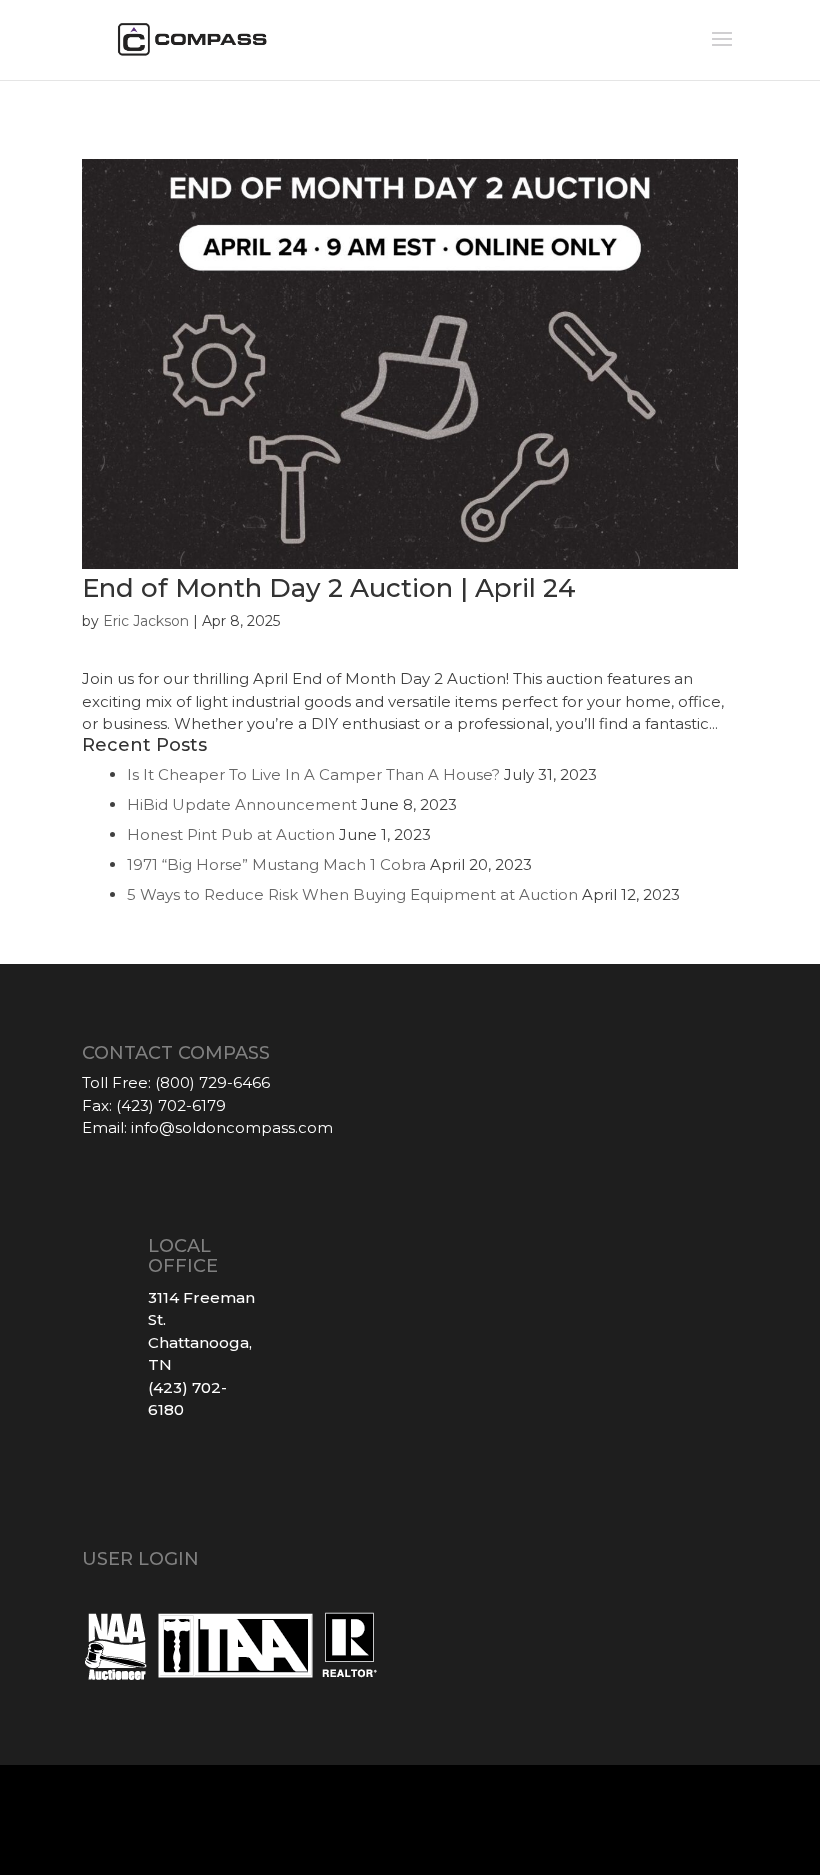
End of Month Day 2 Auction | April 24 (329, 588)
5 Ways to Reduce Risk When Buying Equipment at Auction (352, 894)
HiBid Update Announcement (242, 804)
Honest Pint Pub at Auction (231, 834)
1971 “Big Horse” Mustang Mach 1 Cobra (276, 864)
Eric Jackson (146, 621)
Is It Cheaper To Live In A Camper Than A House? (313, 774)
